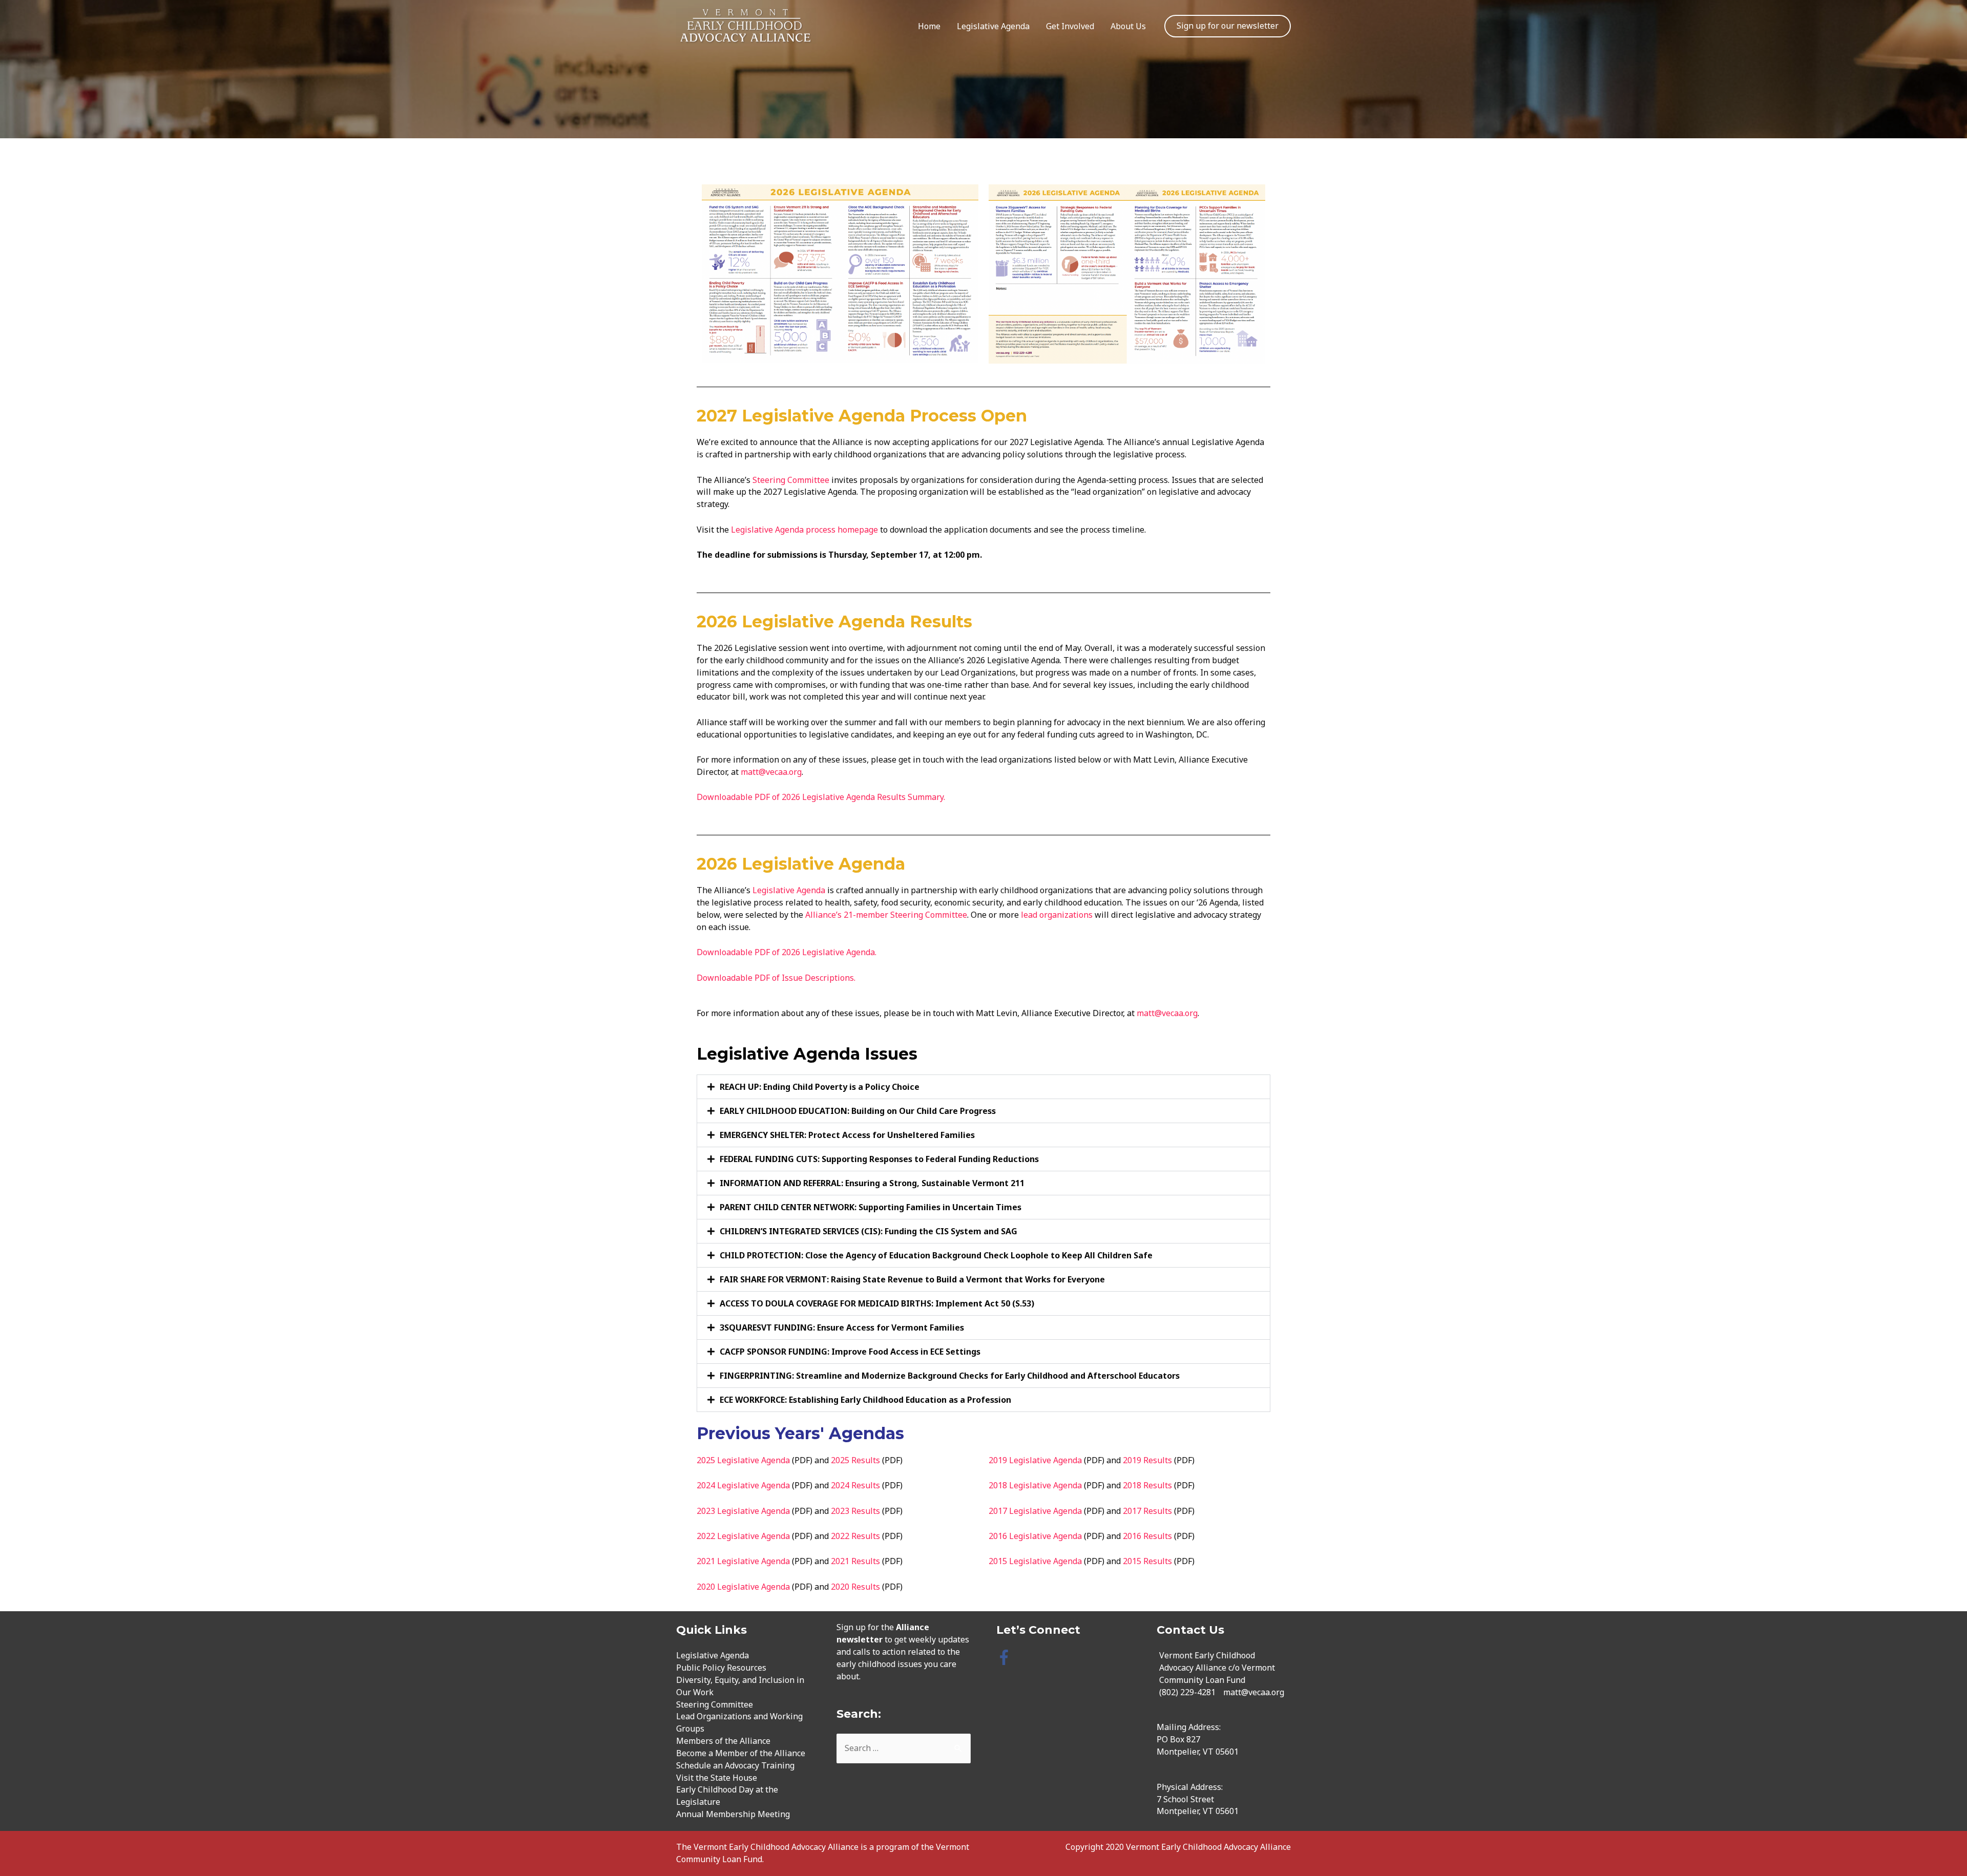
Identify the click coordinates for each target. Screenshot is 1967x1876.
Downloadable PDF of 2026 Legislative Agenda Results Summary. (822, 797)
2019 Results (1147, 1460)
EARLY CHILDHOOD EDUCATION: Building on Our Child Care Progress (858, 1111)
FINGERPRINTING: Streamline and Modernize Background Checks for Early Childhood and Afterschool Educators (950, 1376)
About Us (1128, 26)
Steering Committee (791, 480)
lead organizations (1057, 915)
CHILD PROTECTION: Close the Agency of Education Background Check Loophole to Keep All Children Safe (936, 1255)
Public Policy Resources (721, 1668)
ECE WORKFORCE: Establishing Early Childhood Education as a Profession (865, 1400)
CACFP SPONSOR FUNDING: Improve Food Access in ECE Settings (850, 1352)
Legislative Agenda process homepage (805, 530)
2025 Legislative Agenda (743, 1460)
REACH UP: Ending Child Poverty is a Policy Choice (820, 1087)
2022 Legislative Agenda (743, 1536)
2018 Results (1147, 1485)
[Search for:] (904, 1748)
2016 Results (1147, 1536)
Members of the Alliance (723, 1741)
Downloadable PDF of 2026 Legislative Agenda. (787, 952)
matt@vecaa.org (771, 772)
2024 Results (855, 1485)
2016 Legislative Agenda (1035, 1536)
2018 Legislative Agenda (1035, 1485)
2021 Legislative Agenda (743, 1561)
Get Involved (1070, 26)
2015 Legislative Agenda (1035, 1561)
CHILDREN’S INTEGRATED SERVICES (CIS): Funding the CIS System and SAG (869, 1231)
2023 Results (855, 1511)
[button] (983, 1087)
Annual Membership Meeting (733, 1814)
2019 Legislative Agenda (1035, 1460)
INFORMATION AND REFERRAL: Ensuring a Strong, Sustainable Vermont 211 (872, 1183)
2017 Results (1147, 1511)
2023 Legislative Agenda (743, 1511)
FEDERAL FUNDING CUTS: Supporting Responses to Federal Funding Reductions (879, 1159)
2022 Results (855, 1536)
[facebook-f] (1006, 1657)
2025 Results (855, 1460)
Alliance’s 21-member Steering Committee (886, 915)
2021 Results (855, 1561)
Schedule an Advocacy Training (735, 1765)
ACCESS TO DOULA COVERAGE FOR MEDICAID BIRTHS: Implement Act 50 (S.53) (877, 1303)
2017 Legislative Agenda (1035, 1511)
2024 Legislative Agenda (743, 1485)
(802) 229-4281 (1187, 1692)
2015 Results (1147, 1561)
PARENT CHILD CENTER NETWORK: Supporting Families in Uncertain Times (871, 1207)
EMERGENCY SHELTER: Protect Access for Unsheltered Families (847, 1135)
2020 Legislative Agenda (743, 1587)
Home (929, 26)
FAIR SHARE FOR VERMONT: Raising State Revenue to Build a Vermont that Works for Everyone (912, 1279)
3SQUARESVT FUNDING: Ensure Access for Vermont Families (842, 1327)
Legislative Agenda (993, 26)
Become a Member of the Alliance (741, 1753)
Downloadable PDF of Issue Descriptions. (776, 978)
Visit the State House (717, 1778)
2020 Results (855, 1587)
